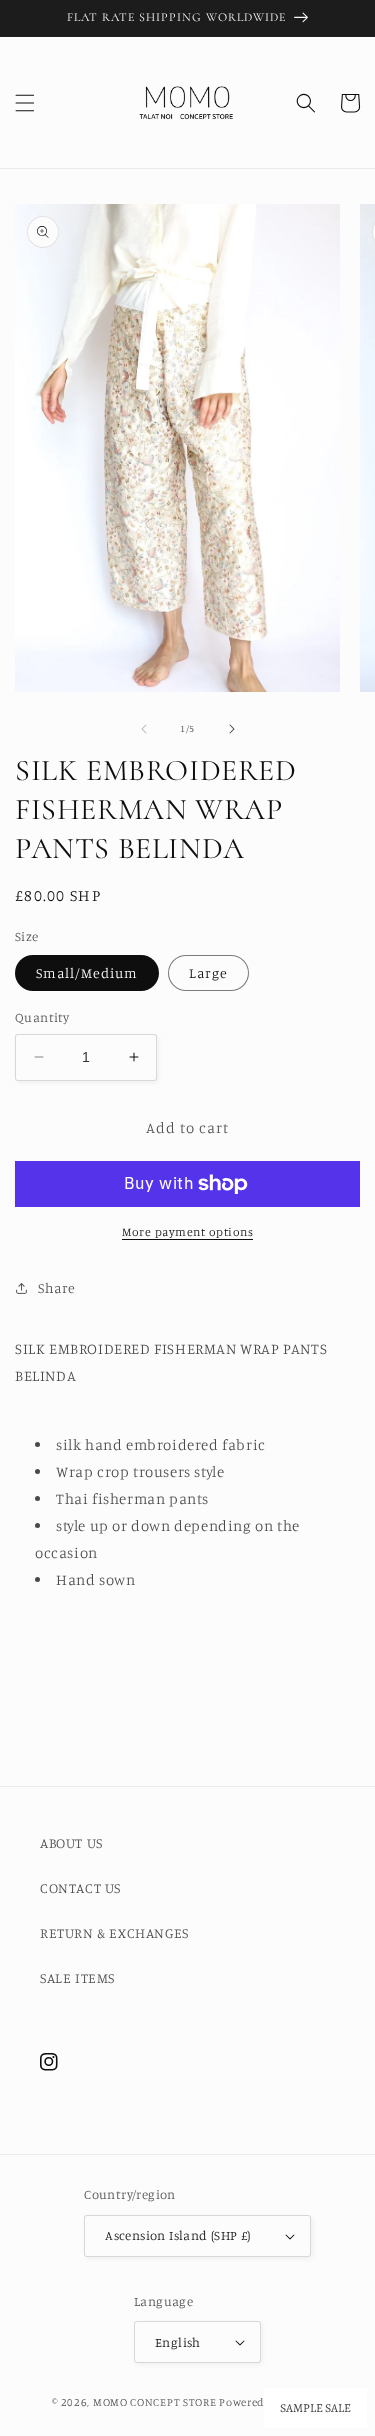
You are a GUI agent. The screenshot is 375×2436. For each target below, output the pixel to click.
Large (208, 972)
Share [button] (57, 1287)
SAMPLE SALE (315, 2408)
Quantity (42, 1017)
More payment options (187, 1231)
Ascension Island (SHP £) (178, 2235)
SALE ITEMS (77, 1977)
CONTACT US (80, 1887)
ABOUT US (71, 1842)
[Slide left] (144, 729)
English (178, 2342)
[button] (25, 103)
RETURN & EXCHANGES (114, 1932)
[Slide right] (232, 729)
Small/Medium (87, 972)
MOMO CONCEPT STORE (155, 2402)
